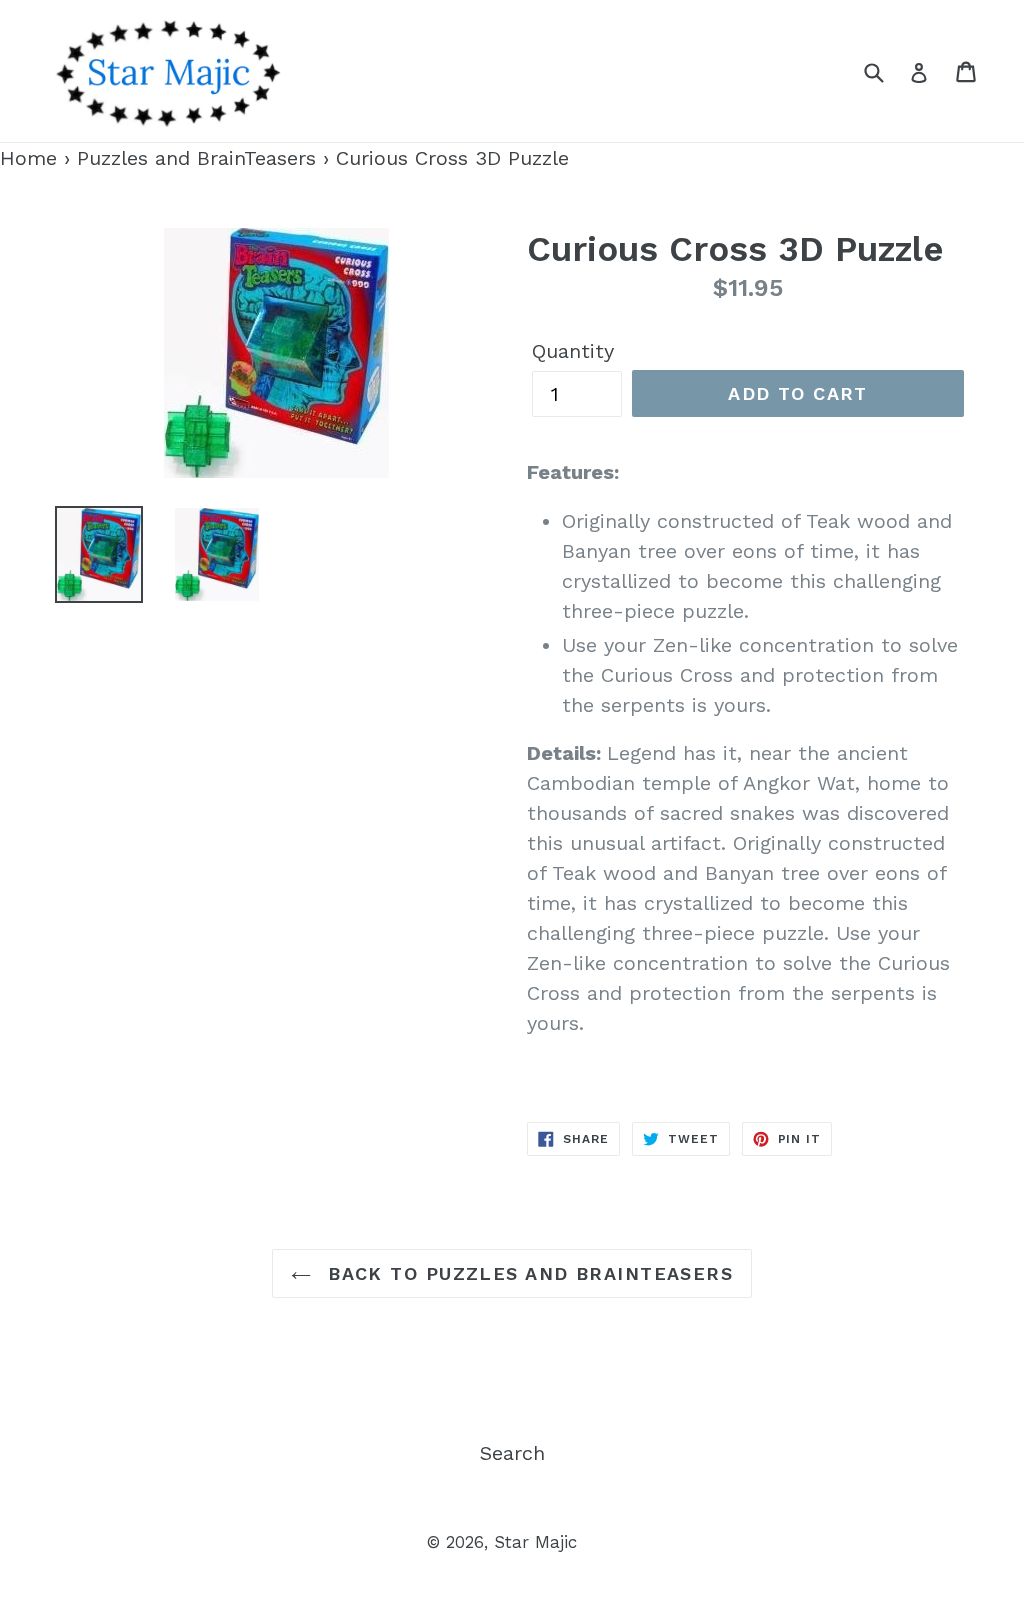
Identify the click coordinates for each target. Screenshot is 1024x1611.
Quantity (573, 351)
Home (28, 158)
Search (512, 1453)
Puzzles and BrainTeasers (196, 158)
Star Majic (535, 1542)
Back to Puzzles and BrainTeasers (527, 1273)
